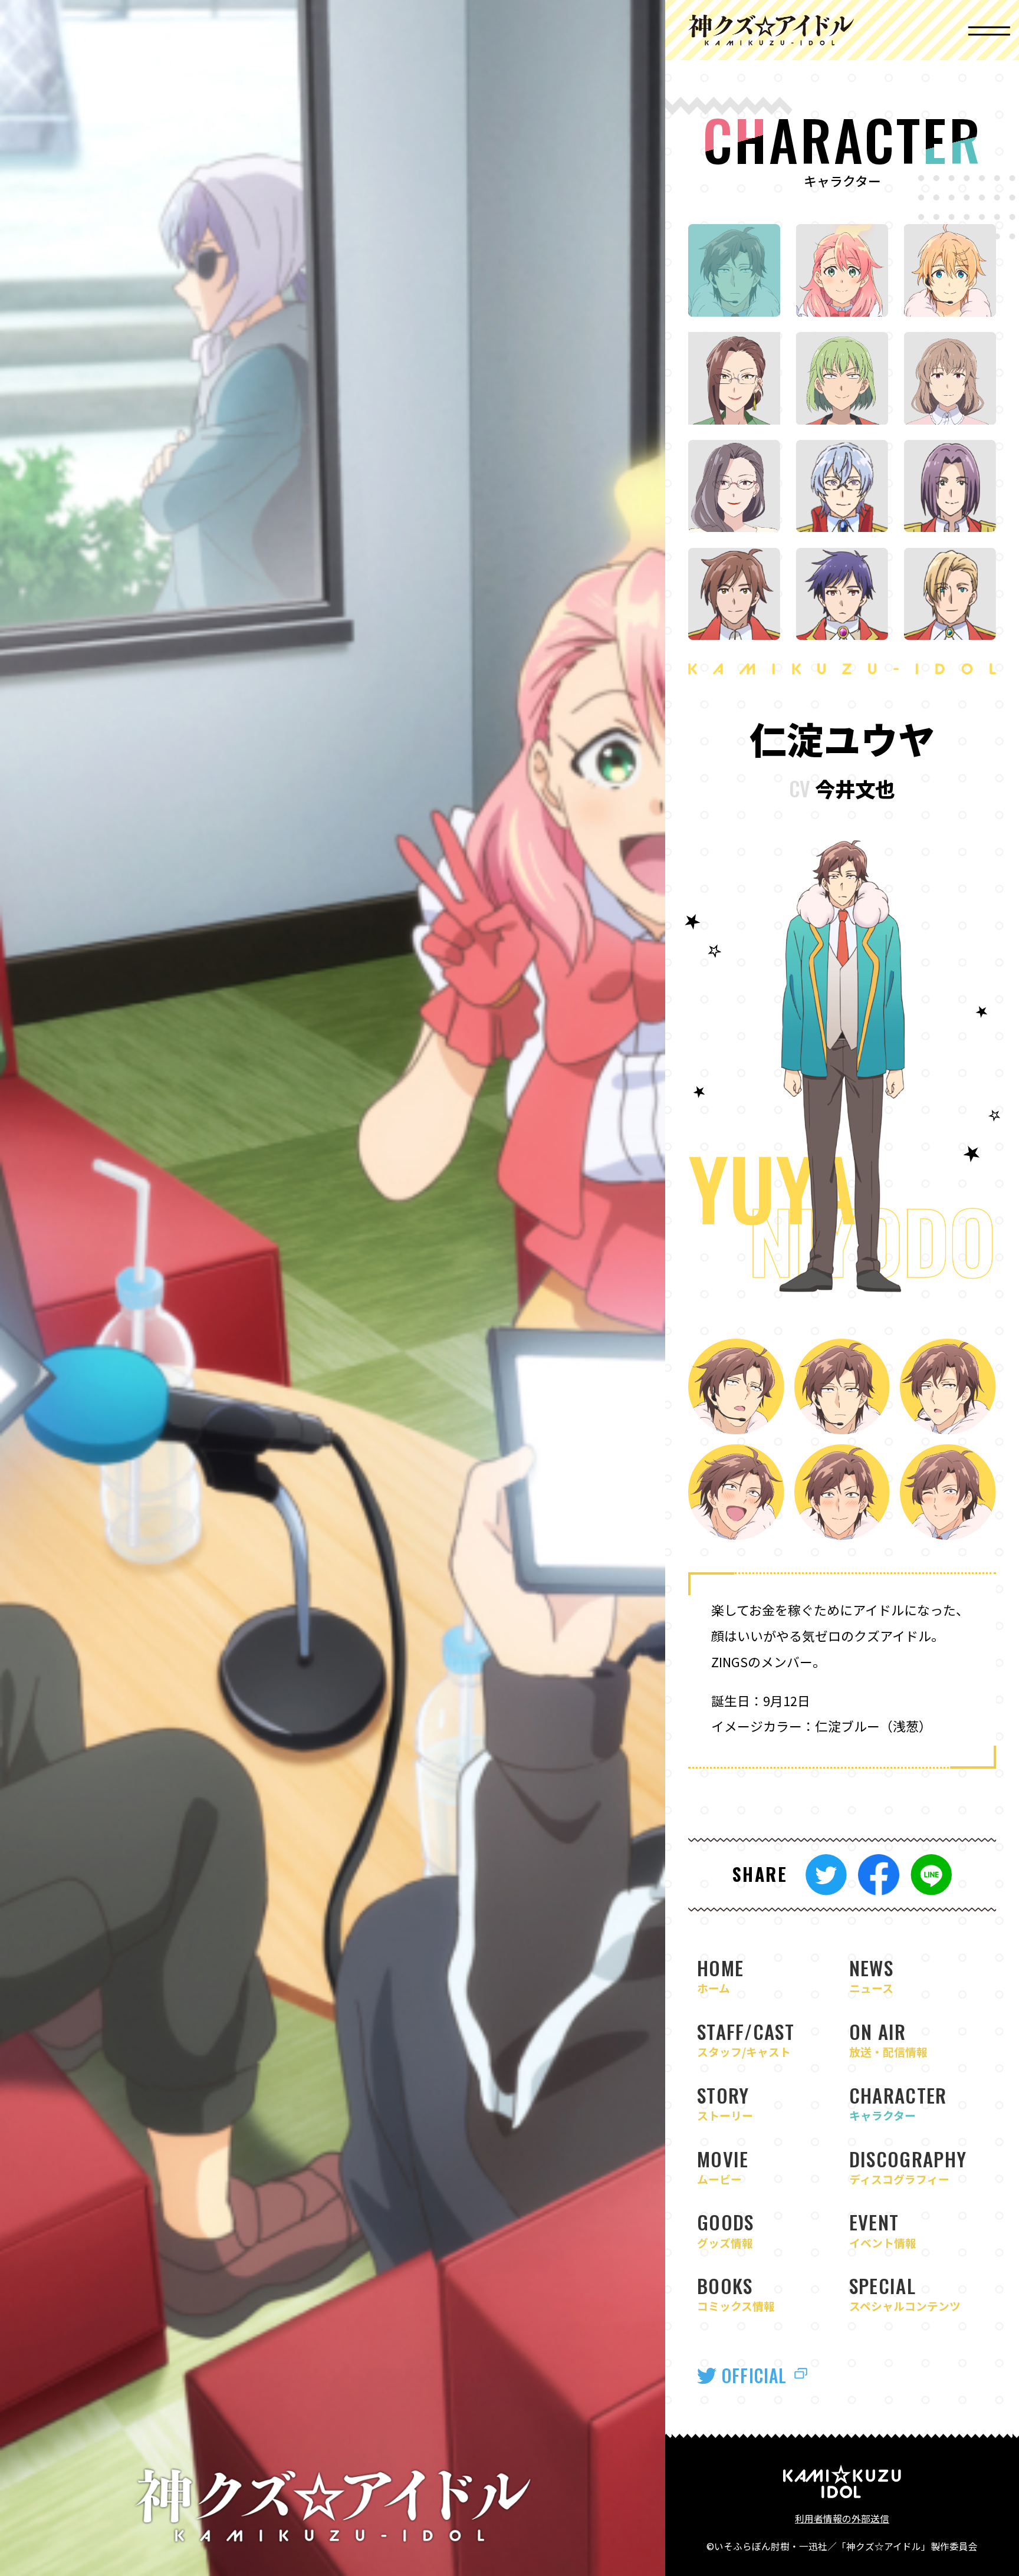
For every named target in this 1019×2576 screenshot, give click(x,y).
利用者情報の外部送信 (842, 2518)
